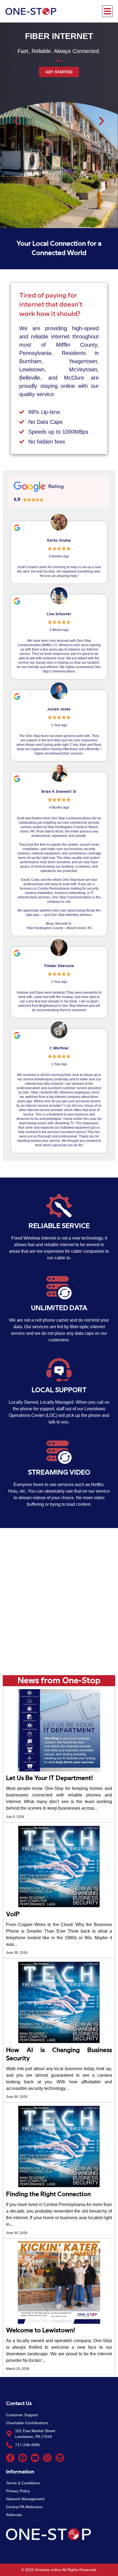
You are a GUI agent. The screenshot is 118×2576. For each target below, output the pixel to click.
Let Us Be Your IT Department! (49, 1778)
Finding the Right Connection (48, 2194)
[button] (107, 11)
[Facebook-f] (10, 2458)
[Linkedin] (60, 2458)
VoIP (13, 1914)
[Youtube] (35, 2458)
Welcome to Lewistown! (40, 2330)
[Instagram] (47, 2458)
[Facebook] (23, 2458)
